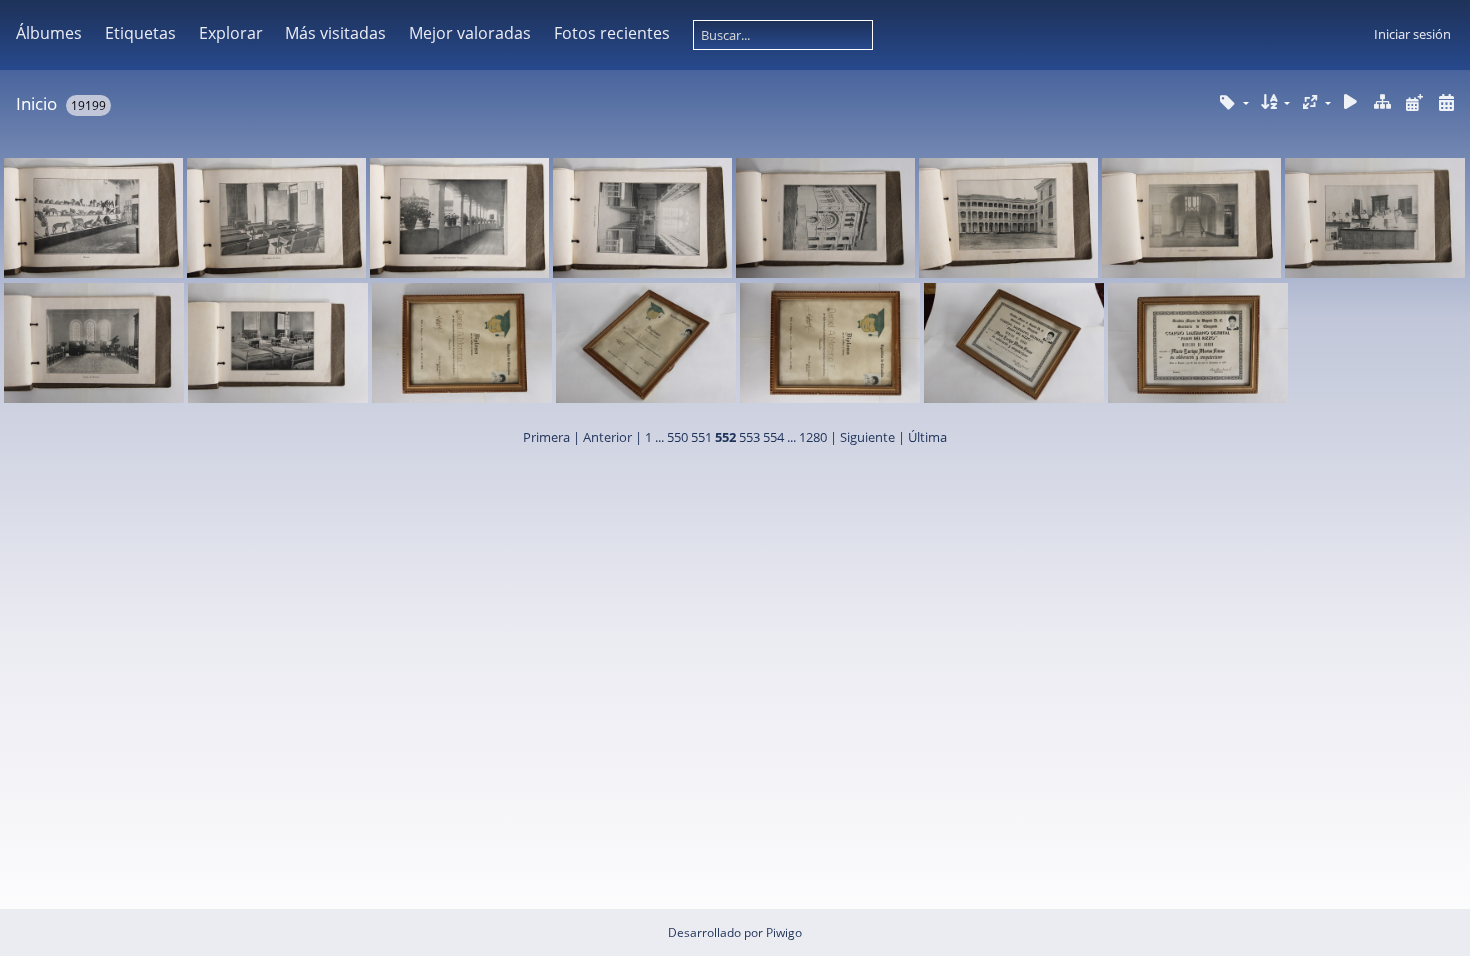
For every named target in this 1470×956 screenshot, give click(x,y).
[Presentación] (1351, 102)
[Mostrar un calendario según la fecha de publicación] (1414, 102)
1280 (813, 437)
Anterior (607, 437)
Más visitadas (335, 33)
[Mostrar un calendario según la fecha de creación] (1446, 102)
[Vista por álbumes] (1383, 102)
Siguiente (867, 437)
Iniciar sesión (1412, 34)
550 (677, 437)
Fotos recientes (612, 33)
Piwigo (784, 932)
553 (749, 437)
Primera (546, 437)
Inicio (36, 103)
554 (773, 437)
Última (927, 437)
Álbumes (49, 33)
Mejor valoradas (470, 33)
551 (701, 437)
